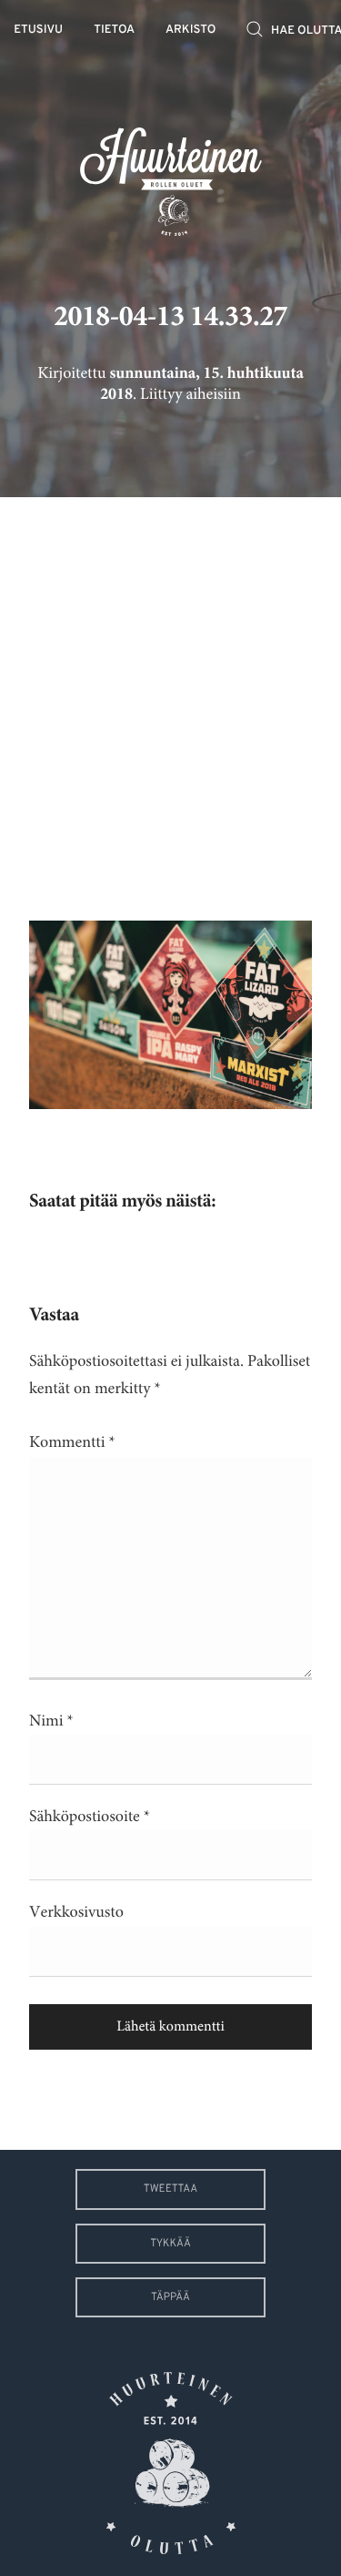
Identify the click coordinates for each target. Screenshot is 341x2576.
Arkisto (191, 31)
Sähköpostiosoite (90, 1817)
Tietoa (114, 31)
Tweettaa (170, 2189)
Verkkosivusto (76, 1912)
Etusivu (38, 31)
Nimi (51, 1721)
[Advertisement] (170, 695)
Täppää (170, 2297)
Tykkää (170, 2244)
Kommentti (72, 1442)
